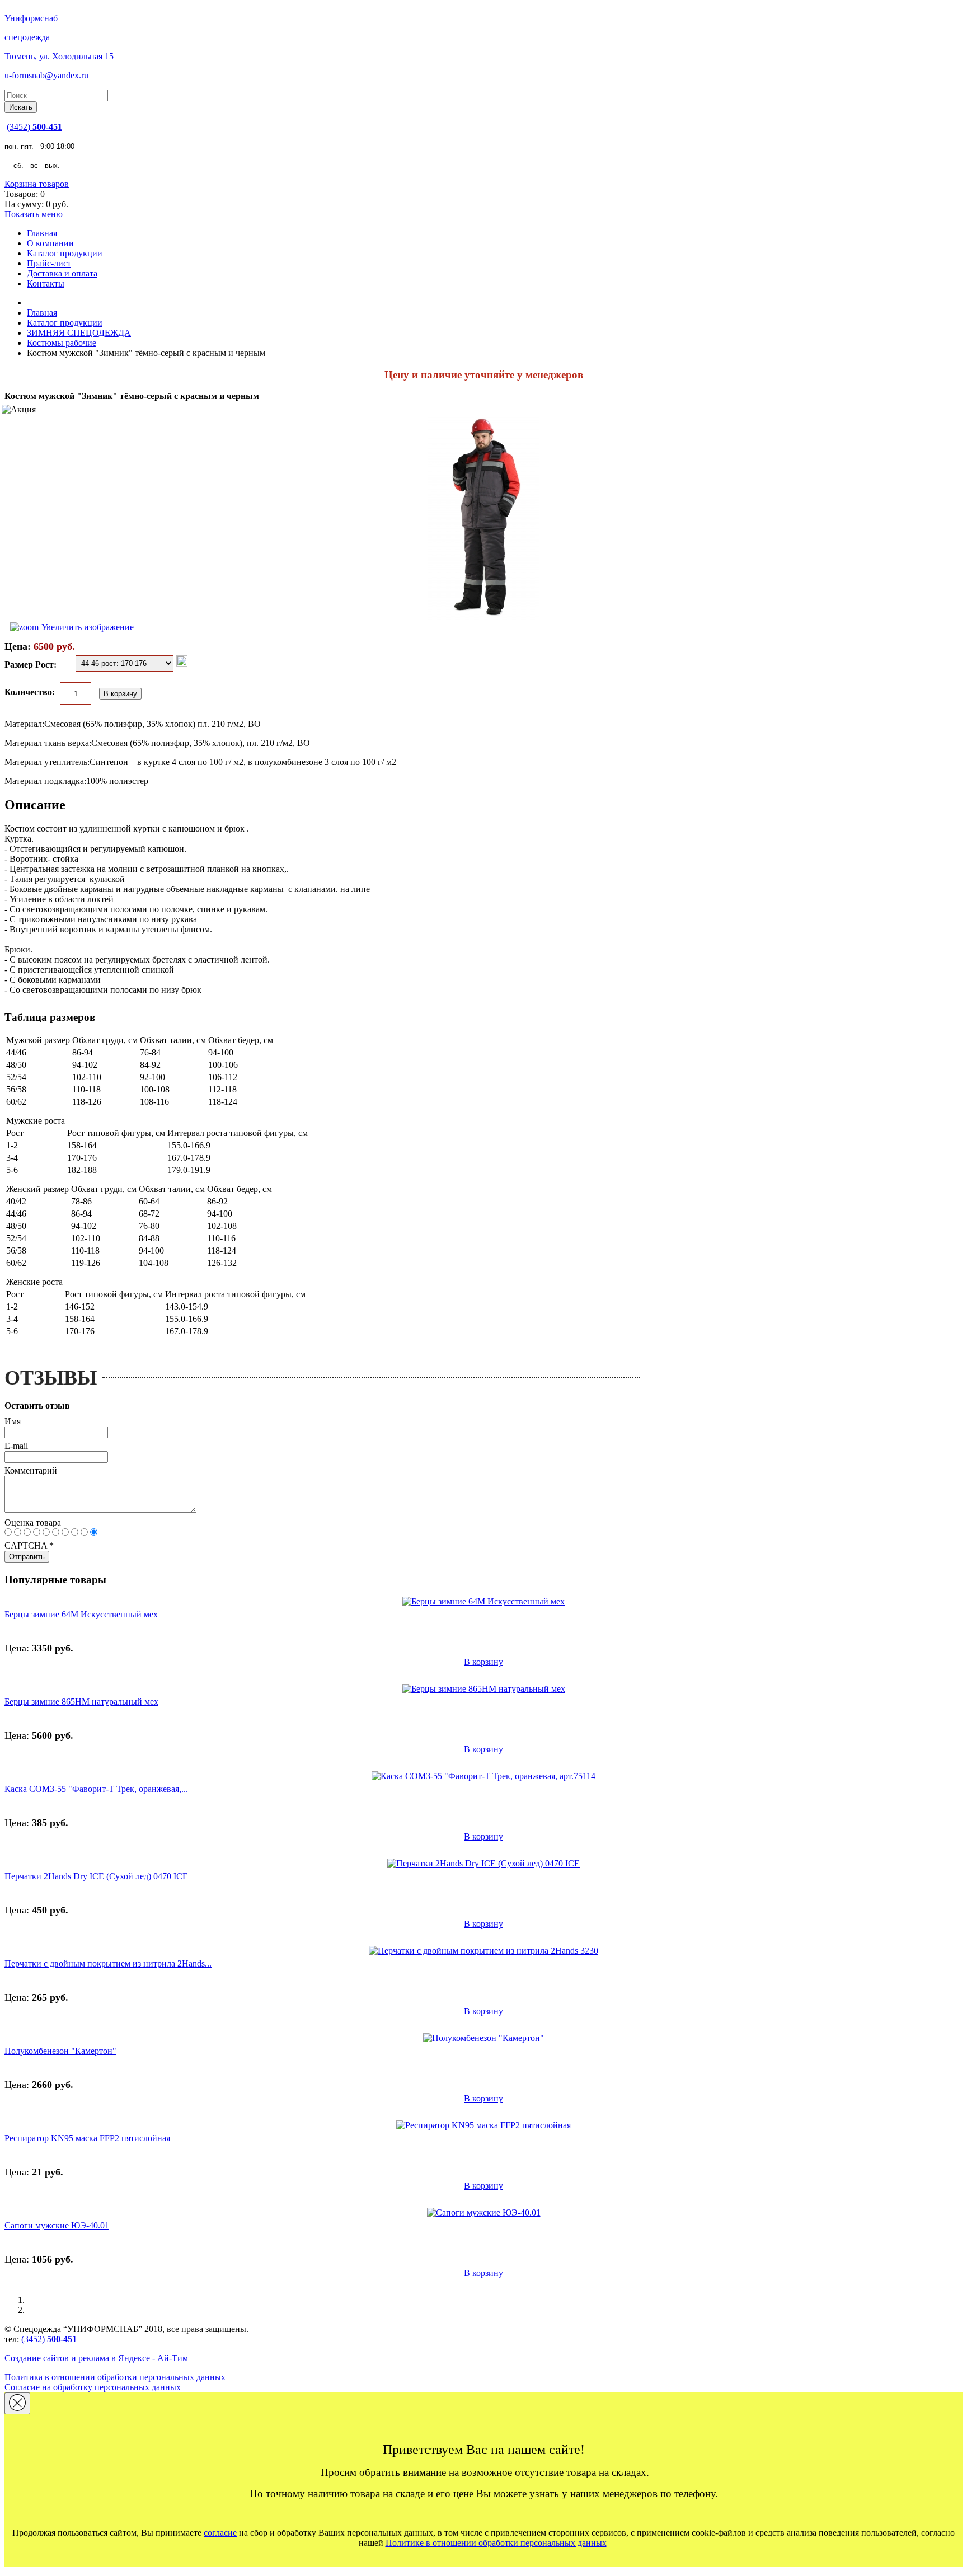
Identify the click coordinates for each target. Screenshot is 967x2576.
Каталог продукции (65, 253)
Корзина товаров (37, 184)
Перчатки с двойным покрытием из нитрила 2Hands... (108, 1963)
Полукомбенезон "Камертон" (60, 2051)
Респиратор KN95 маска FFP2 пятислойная (87, 2138)
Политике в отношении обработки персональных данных (496, 2543)
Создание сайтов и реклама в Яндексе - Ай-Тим (96, 2358)
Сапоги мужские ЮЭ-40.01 (57, 2225)
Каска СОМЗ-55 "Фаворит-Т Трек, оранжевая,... (96, 1789)
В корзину (483, 1662)
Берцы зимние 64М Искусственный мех (81, 1614)
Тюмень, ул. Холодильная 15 (59, 56)
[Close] (17, 2403)
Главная (42, 233)
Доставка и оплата (62, 273)
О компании (50, 243)
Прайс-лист (49, 263)
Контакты (46, 283)
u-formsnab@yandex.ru (46, 75)
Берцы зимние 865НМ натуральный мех (81, 1702)
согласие (220, 2533)
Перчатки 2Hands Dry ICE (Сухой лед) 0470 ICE (96, 1876)
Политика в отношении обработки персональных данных (115, 2377)
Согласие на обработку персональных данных (93, 2387)
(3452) (34, 127)
